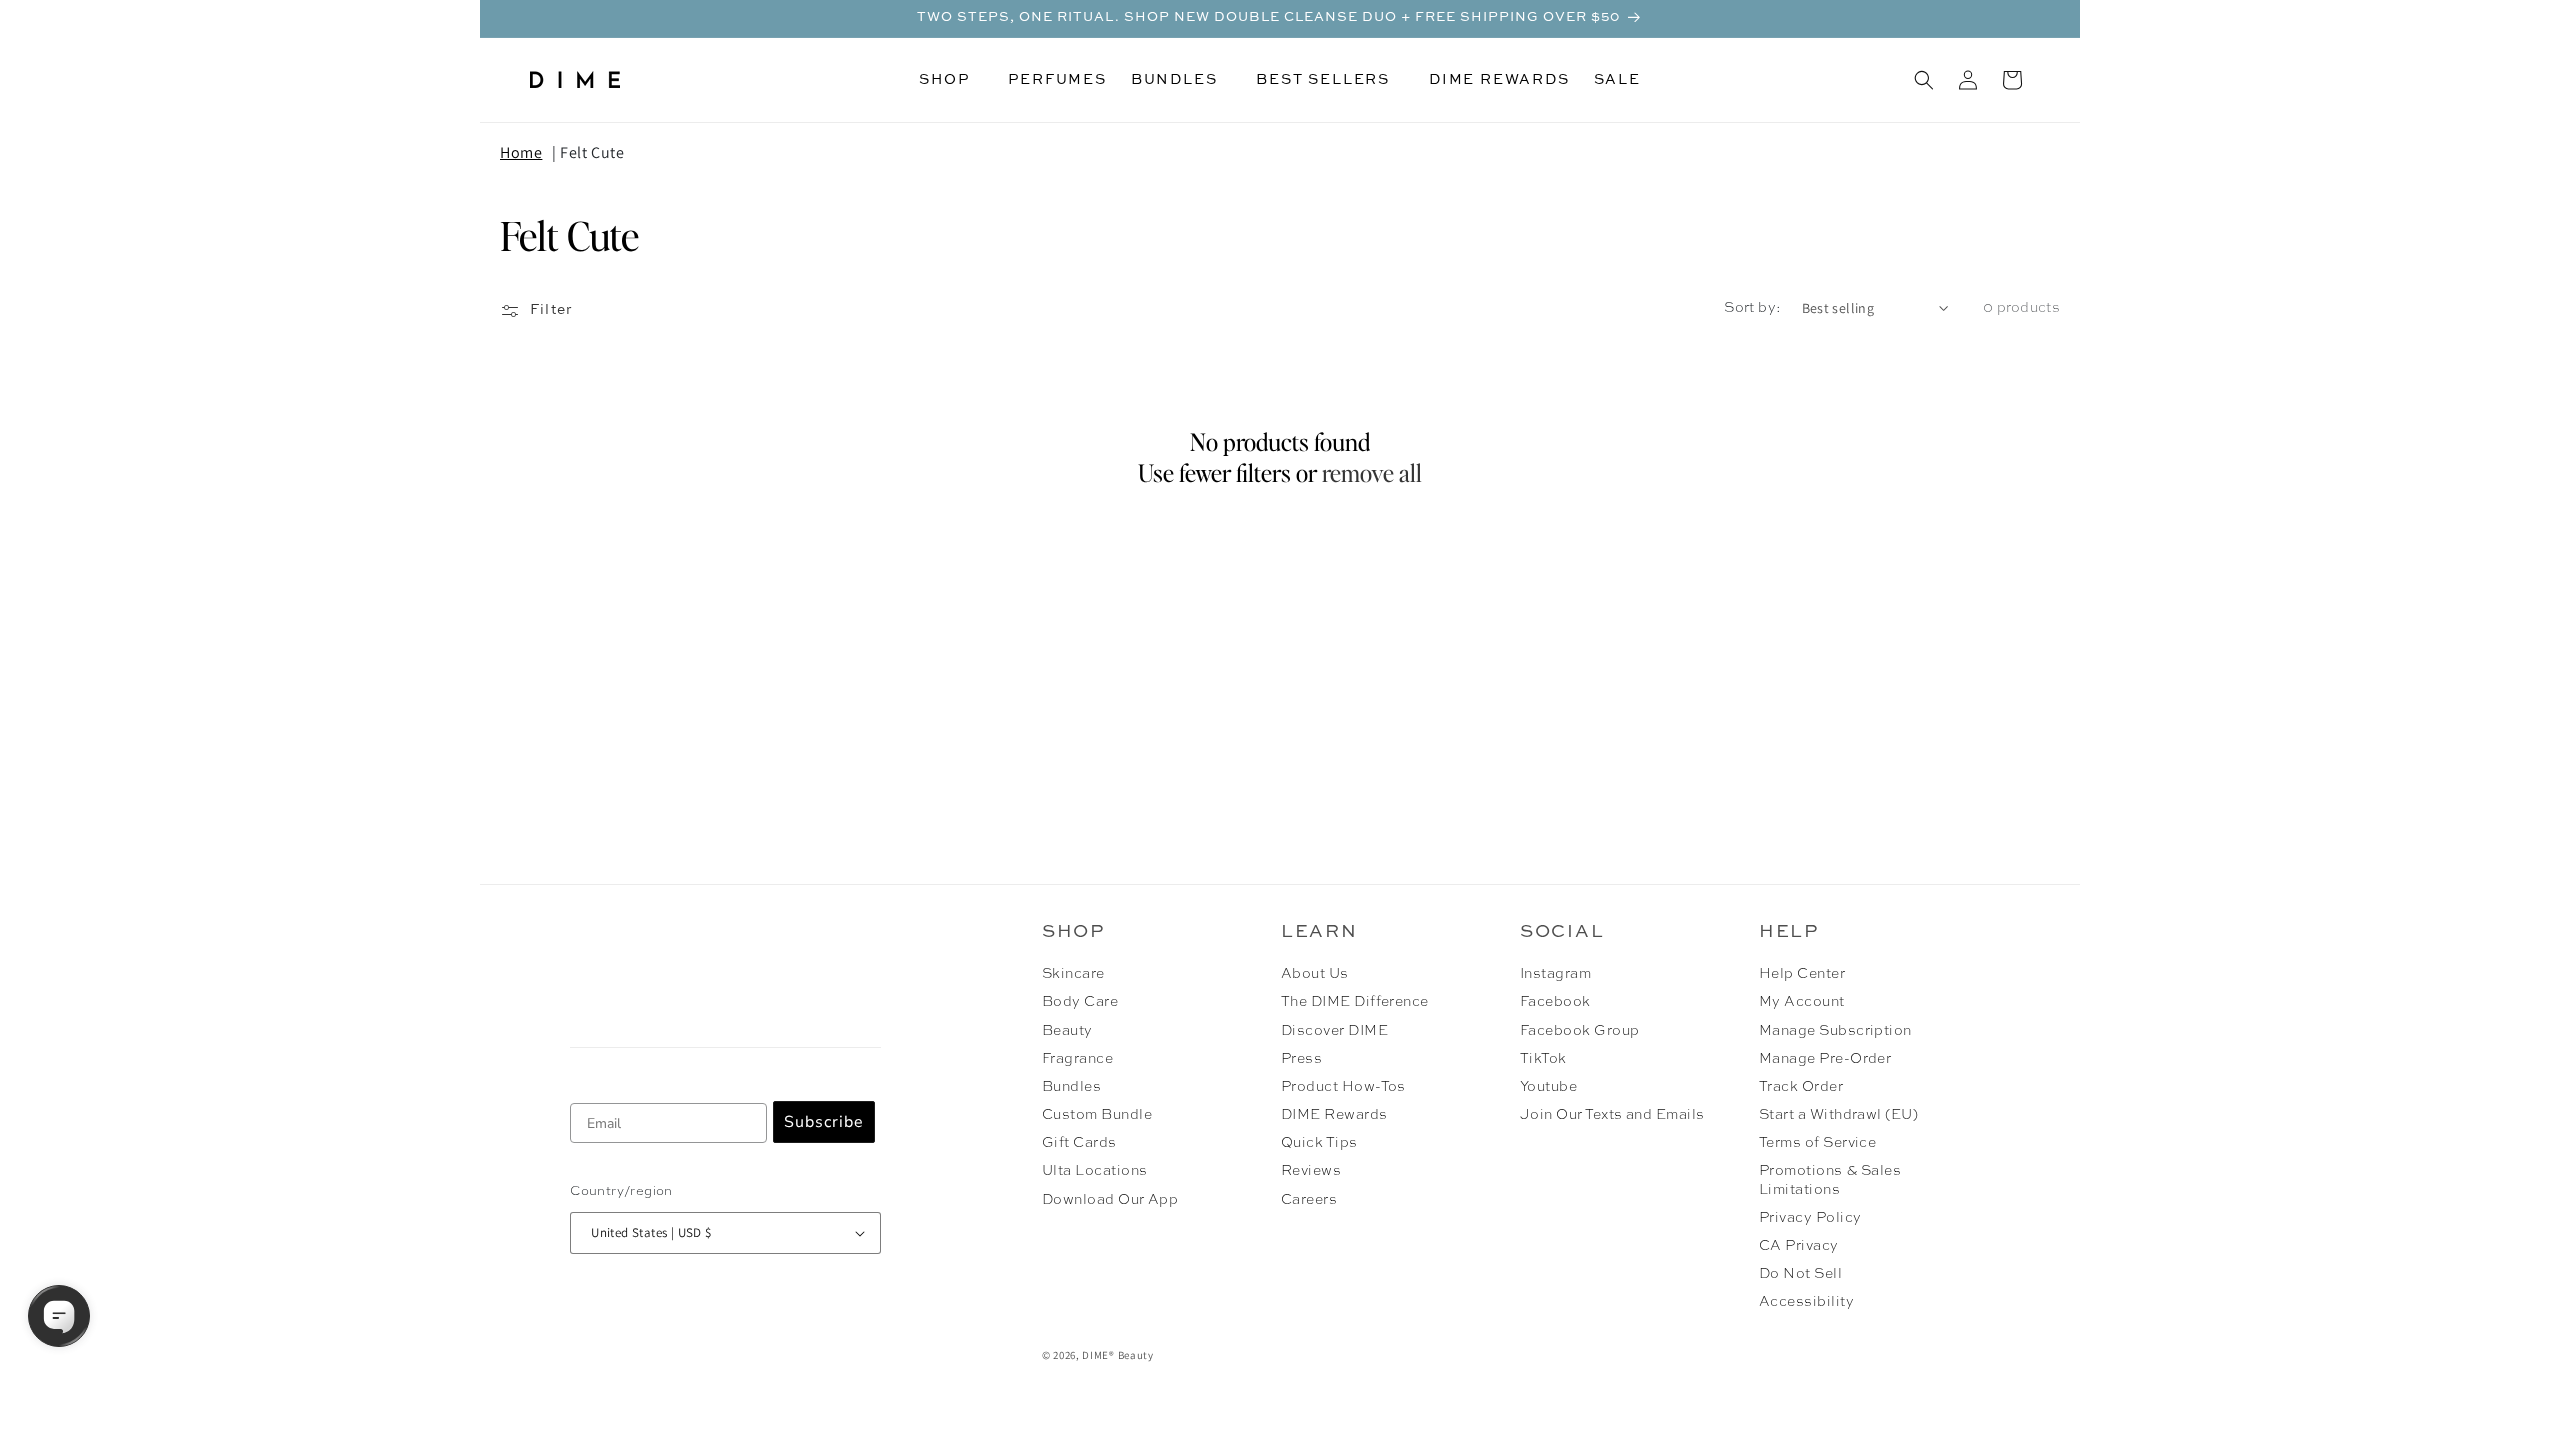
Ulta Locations (1095, 1171)
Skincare (1073, 974)
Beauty (1067, 1031)
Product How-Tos (1343, 1087)
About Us (1315, 974)
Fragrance (1077, 1059)
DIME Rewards (1334, 1115)
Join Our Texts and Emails (1612, 1115)
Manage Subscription (1835, 1031)
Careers (1309, 1200)
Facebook (1555, 1002)
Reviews (1311, 1171)
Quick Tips (1319, 1143)
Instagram (1555, 974)
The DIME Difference (1355, 1002)
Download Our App (1110, 1200)
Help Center (1802, 974)
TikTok (1543, 1059)
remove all (1372, 472)
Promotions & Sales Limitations (1830, 1180)
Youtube (1548, 1087)
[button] (951, 80)
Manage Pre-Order (1825, 1059)
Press (1301, 1059)
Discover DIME (1334, 1031)
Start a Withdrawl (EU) (1839, 1115)
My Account (1802, 1002)
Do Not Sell (1800, 1274)
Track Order (1801, 1087)
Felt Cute (592, 152)
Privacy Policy (1810, 1218)
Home (521, 152)
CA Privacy (1799, 1246)
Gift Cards (1079, 1143)
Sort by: (1752, 308)
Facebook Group (1580, 1031)
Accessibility (1806, 1302)
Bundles (1071, 1087)
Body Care (1080, 1002)
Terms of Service (1818, 1143)
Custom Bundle (1097, 1115)
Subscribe (824, 1122)
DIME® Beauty (1117, 1355)
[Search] (1924, 80)
